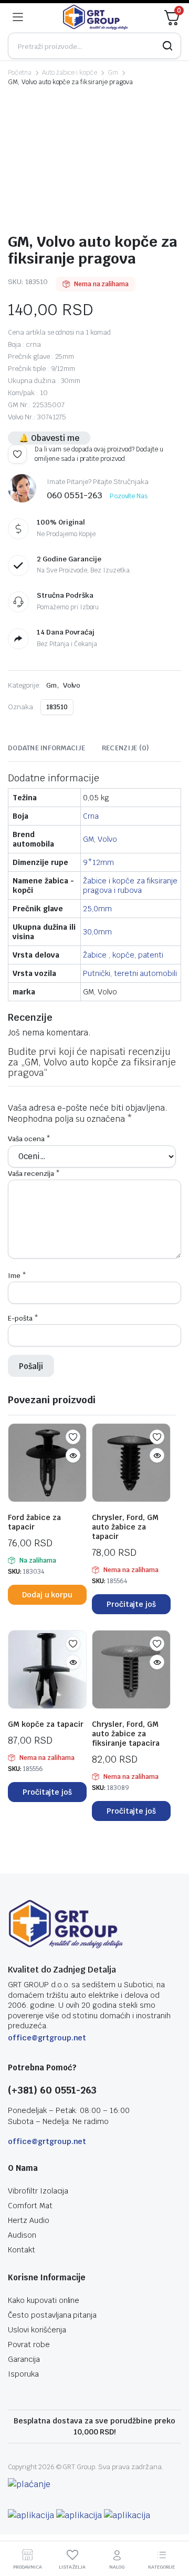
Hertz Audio (29, 2220)
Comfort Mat (30, 2206)
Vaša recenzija (34, 1174)
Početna (20, 73)
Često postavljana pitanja (52, 2315)
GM (88, 839)
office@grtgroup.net (47, 2038)
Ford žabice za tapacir (34, 1522)
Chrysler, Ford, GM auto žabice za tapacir (125, 1527)
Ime (17, 1276)
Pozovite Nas (129, 496)
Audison (22, 2235)
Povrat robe (29, 2344)
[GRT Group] (96, 17)
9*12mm (98, 862)
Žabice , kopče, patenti (123, 955)
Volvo (72, 685)
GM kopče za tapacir (46, 1724)
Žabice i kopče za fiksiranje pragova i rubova (130, 885)
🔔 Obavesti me (49, 438)
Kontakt (22, 2250)
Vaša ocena (29, 1139)
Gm (113, 73)
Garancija (24, 2359)
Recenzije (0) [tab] (125, 748)
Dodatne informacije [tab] (46, 748)
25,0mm (97, 909)
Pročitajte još (132, 1604)
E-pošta (23, 1318)
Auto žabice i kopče (70, 73)
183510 (57, 707)
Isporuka (23, 2374)
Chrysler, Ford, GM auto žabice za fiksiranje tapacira (126, 1734)
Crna (91, 816)
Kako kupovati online (44, 2300)
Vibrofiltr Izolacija (38, 2191)
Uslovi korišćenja (37, 2330)
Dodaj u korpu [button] (48, 1595)
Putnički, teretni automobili (130, 973)
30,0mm (97, 932)
